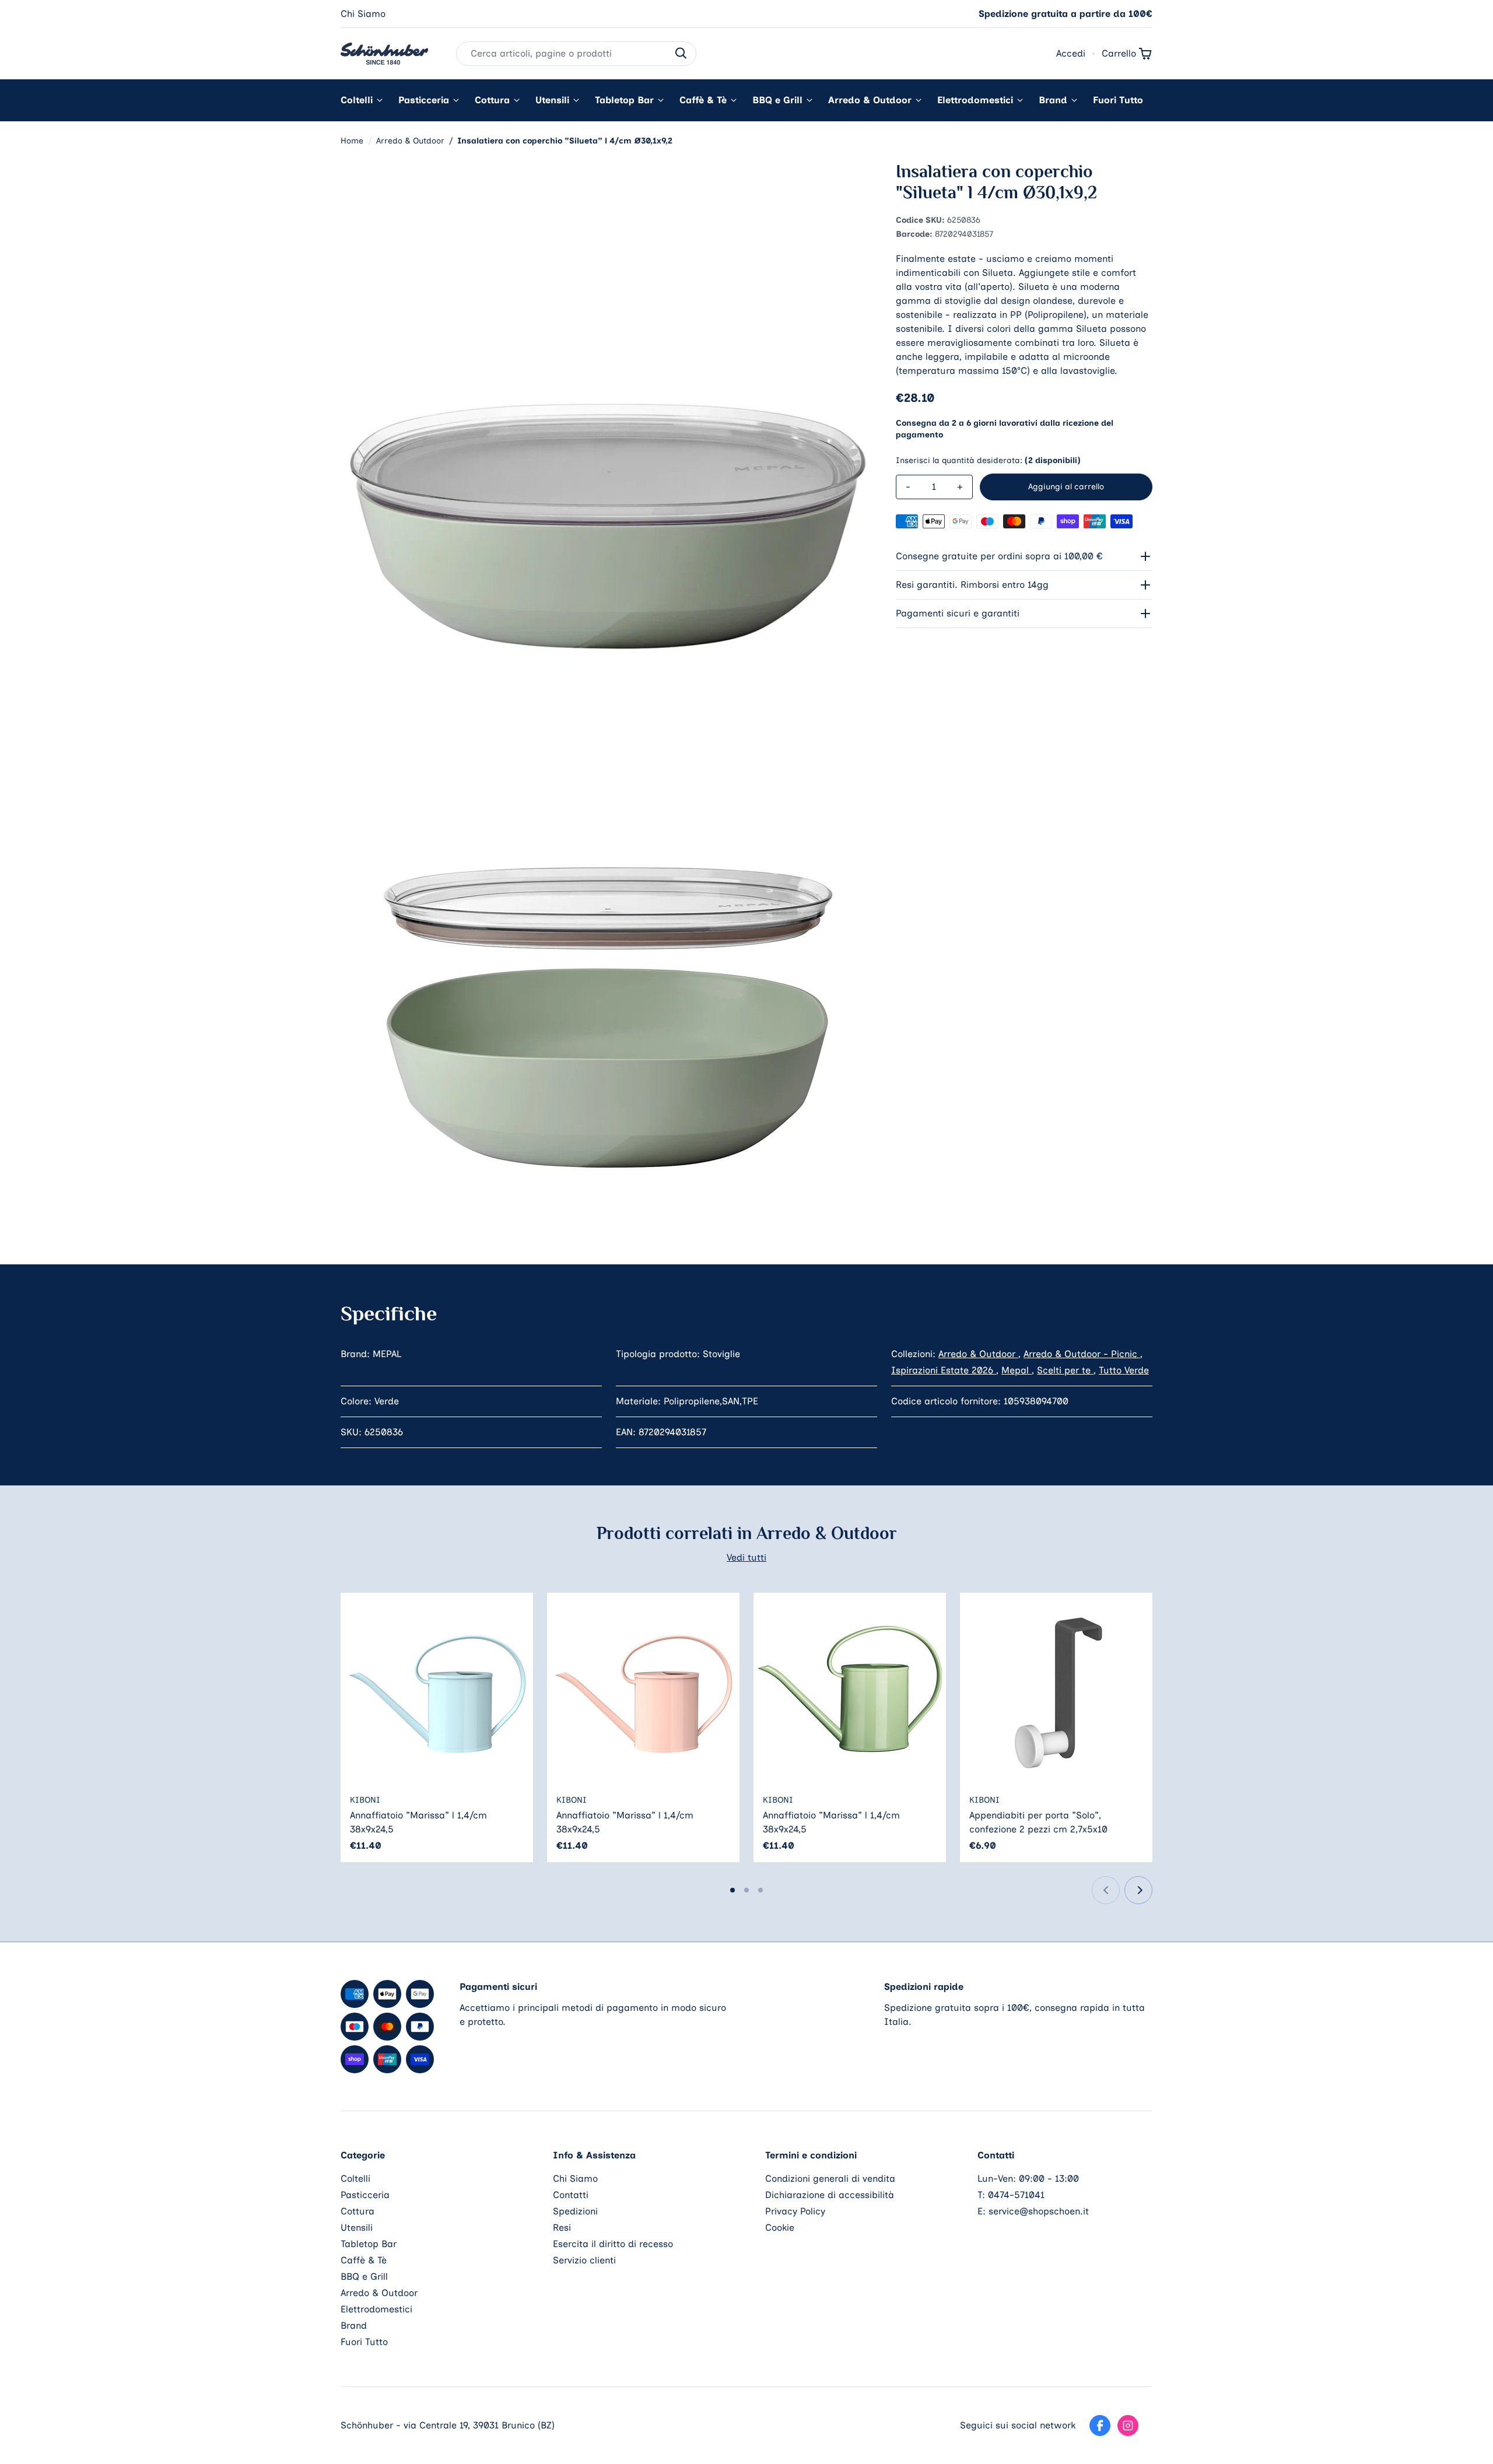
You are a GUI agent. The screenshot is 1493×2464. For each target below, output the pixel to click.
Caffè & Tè (703, 100)
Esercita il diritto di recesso (613, 2244)
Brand (1053, 100)
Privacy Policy (795, 2211)
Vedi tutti (746, 1557)
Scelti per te (1065, 1370)
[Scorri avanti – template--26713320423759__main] (1138, 1890)
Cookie (780, 2228)
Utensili (552, 100)
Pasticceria (424, 100)
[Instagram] (1128, 2426)
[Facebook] (1100, 2426)
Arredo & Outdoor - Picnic (1082, 1354)
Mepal (1017, 1370)
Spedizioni (575, 2211)
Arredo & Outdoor (870, 100)
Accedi (1071, 53)
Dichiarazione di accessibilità (830, 2195)
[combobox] (576, 54)
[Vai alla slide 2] (746, 1890)
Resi (562, 2228)
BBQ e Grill (777, 100)
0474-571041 (1016, 2195)
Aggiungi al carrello (1066, 487)
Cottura (492, 100)
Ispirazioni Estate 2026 (944, 1370)
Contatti (571, 2195)
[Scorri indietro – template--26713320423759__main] (1106, 1890)
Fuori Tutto (1118, 100)
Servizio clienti (584, 2260)
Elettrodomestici (975, 100)
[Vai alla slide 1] (733, 1890)
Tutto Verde (1124, 1370)
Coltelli (357, 100)
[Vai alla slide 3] (760, 1890)
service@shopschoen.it (1039, 2211)
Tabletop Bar (624, 100)
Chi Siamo (363, 14)
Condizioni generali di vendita (830, 2179)
